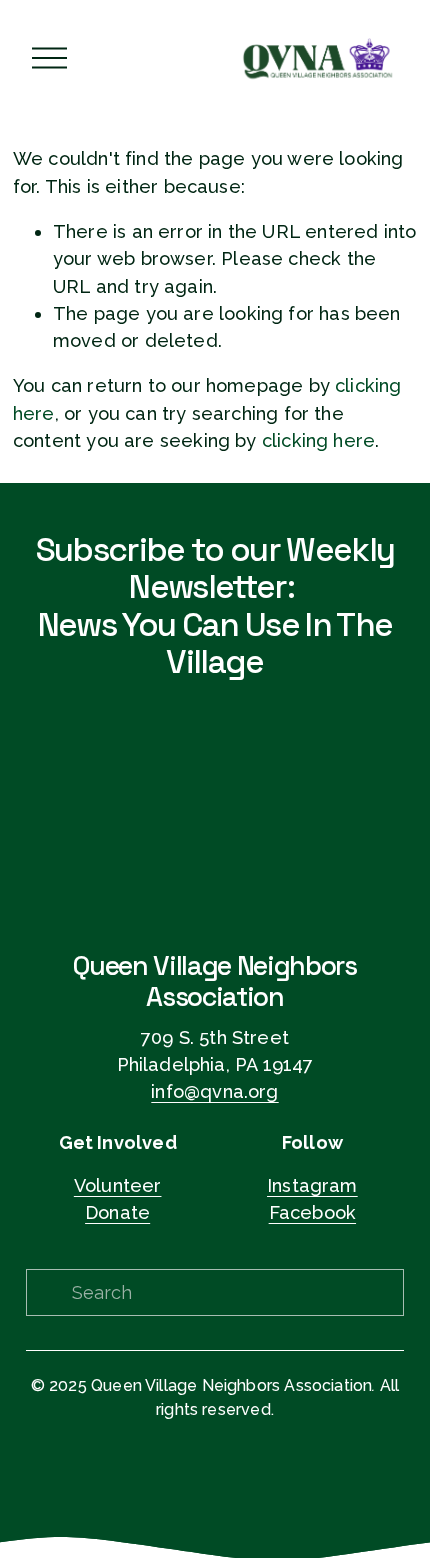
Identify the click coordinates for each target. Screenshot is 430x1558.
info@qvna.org (214, 1091)
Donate (117, 1212)
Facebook (312, 1212)
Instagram (312, 1185)
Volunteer (118, 1185)
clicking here (318, 440)
